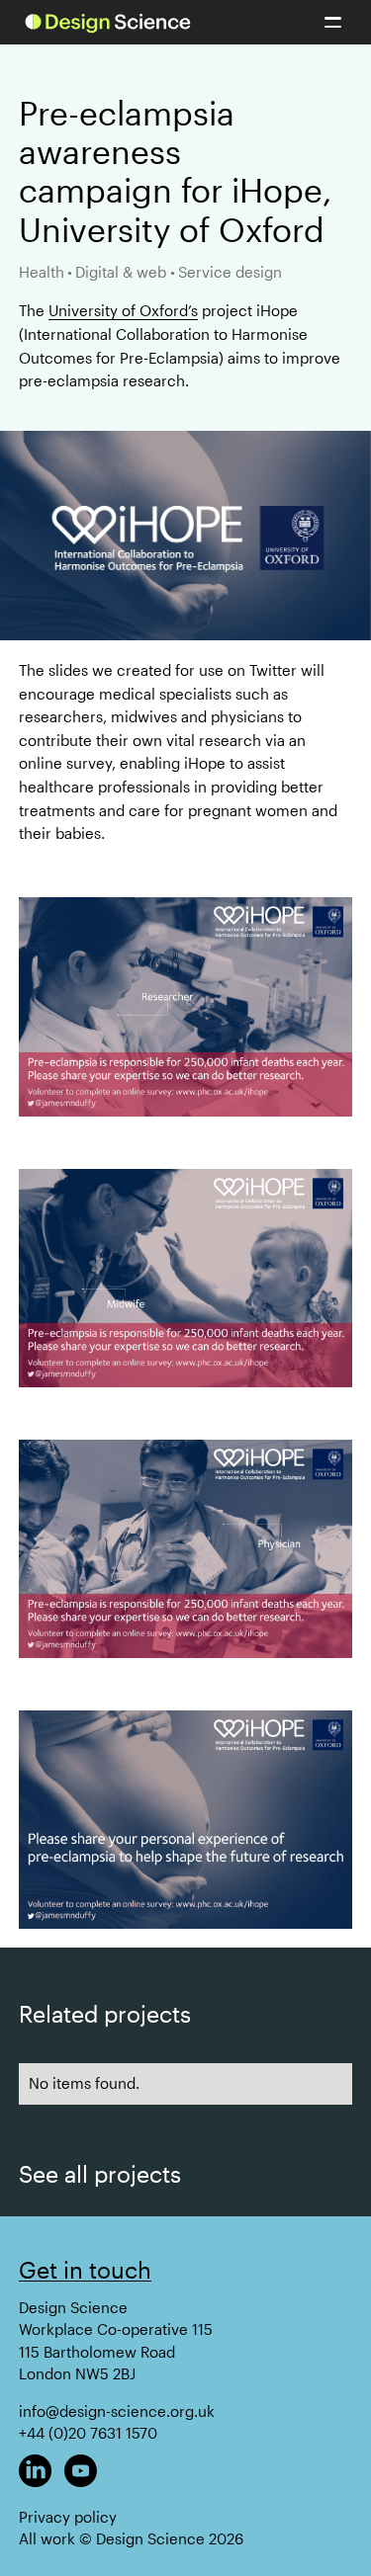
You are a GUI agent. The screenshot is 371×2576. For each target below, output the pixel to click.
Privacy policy (68, 2517)
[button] (333, 22)
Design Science (73, 2308)
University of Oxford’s (123, 311)
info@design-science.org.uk (117, 2411)
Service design (230, 272)
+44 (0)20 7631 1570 (88, 2433)
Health (42, 272)
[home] (108, 23)
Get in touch (85, 2270)
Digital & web (121, 272)
